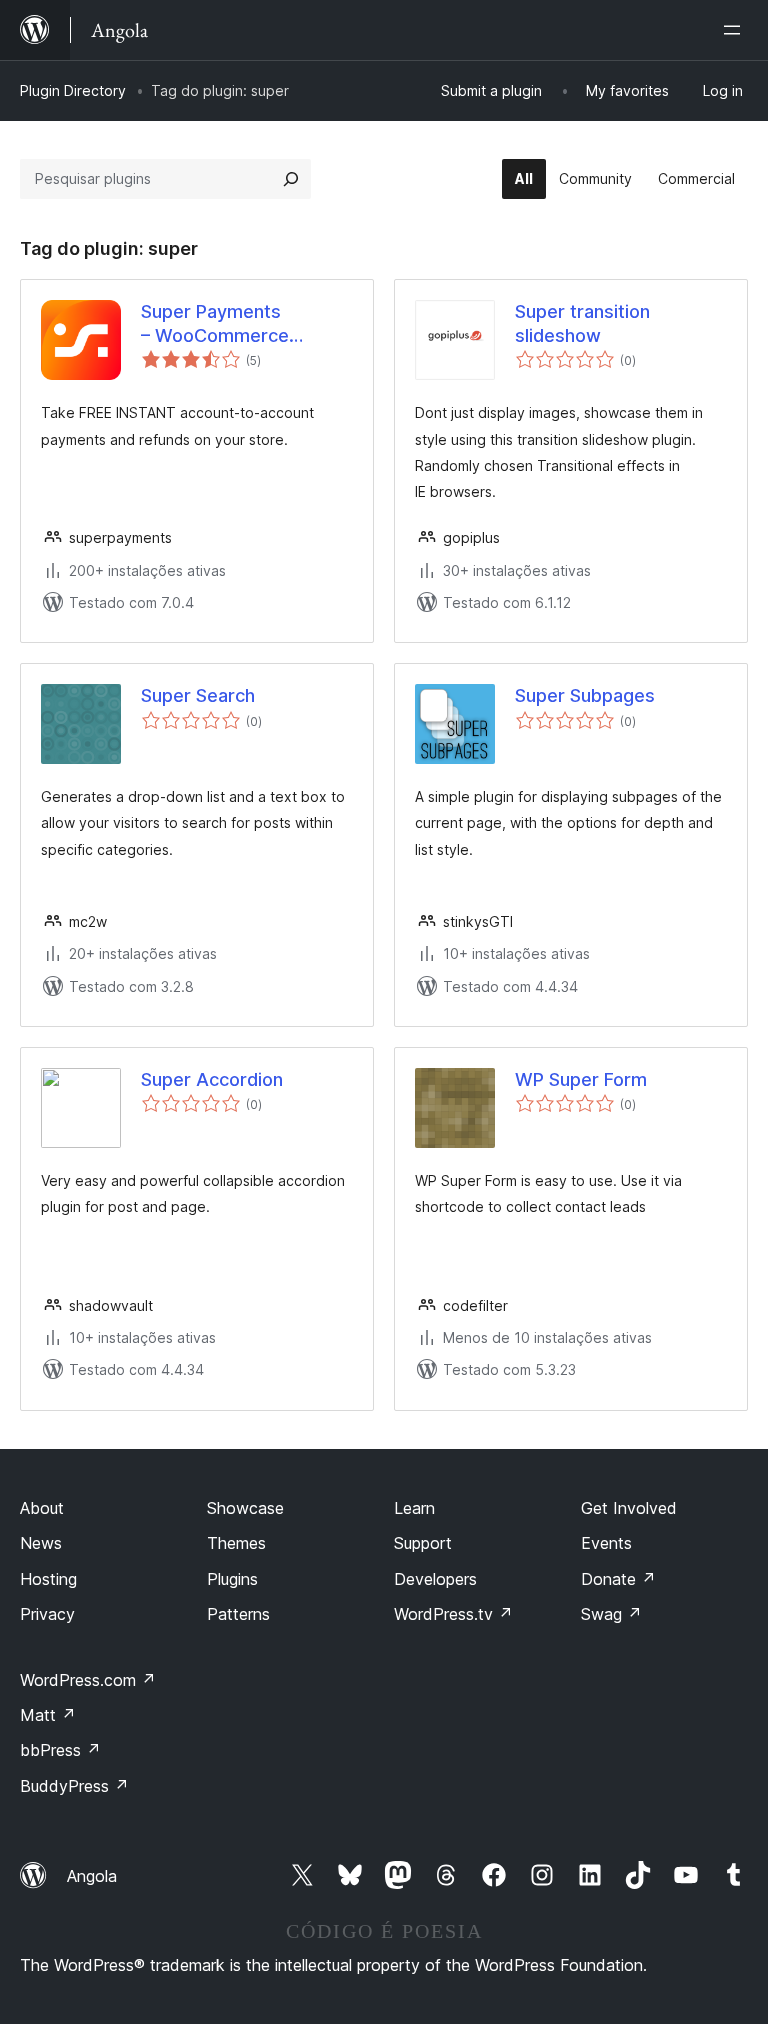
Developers (435, 1579)
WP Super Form (581, 1079)
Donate (618, 1579)
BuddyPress (74, 1786)
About (42, 1508)
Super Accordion (212, 1079)
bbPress (60, 1750)
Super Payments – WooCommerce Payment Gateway (219, 324)
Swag (611, 1614)
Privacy (47, 1614)
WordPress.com (88, 1680)
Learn (414, 1508)
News (41, 1543)
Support (423, 1543)
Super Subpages (585, 695)
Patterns (238, 1614)
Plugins (232, 1579)
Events (606, 1543)
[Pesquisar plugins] (291, 179)
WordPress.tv (453, 1614)
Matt (48, 1715)
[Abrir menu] (736, 30)
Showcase (245, 1508)
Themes (236, 1543)
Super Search (198, 695)
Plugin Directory (73, 90)
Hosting (48, 1579)
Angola (92, 1876)
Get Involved (629, 1508)
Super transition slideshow (582, 323)
